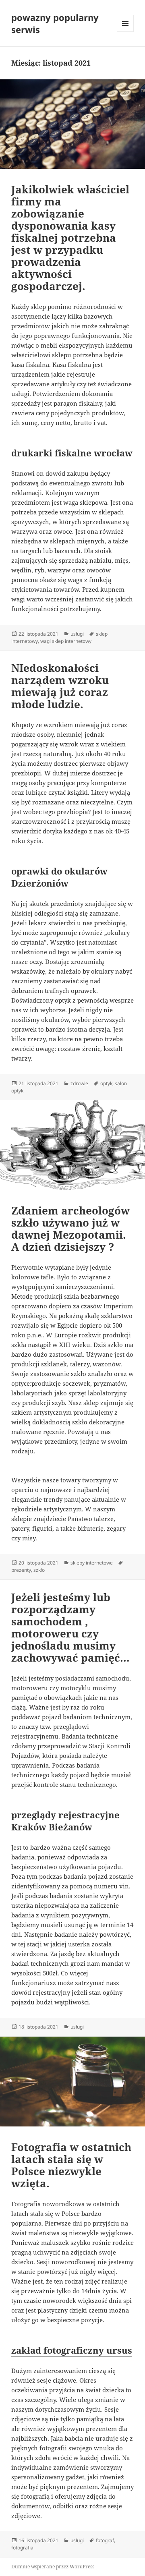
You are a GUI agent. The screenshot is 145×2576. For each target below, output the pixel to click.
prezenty (21, 1570)
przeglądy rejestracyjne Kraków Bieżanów (65, 1821)
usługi (77, 634)
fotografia (22, 2548)
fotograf (105, 2540)
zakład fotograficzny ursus (72, 2350)
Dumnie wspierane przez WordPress (53, 2567)
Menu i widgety (125, 32)
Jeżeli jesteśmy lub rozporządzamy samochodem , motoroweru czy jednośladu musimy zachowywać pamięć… (70, 1627)
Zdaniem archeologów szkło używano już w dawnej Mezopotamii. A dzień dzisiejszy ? (70, 1229)
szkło (39, 1570)
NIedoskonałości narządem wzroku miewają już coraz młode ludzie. (60, 686)
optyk (106, 1083)
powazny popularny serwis (55, 23)
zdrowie (79, 1083)
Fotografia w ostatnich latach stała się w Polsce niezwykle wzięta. (71, 2165)
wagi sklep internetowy (66, 641)
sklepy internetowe (92, 1563)
